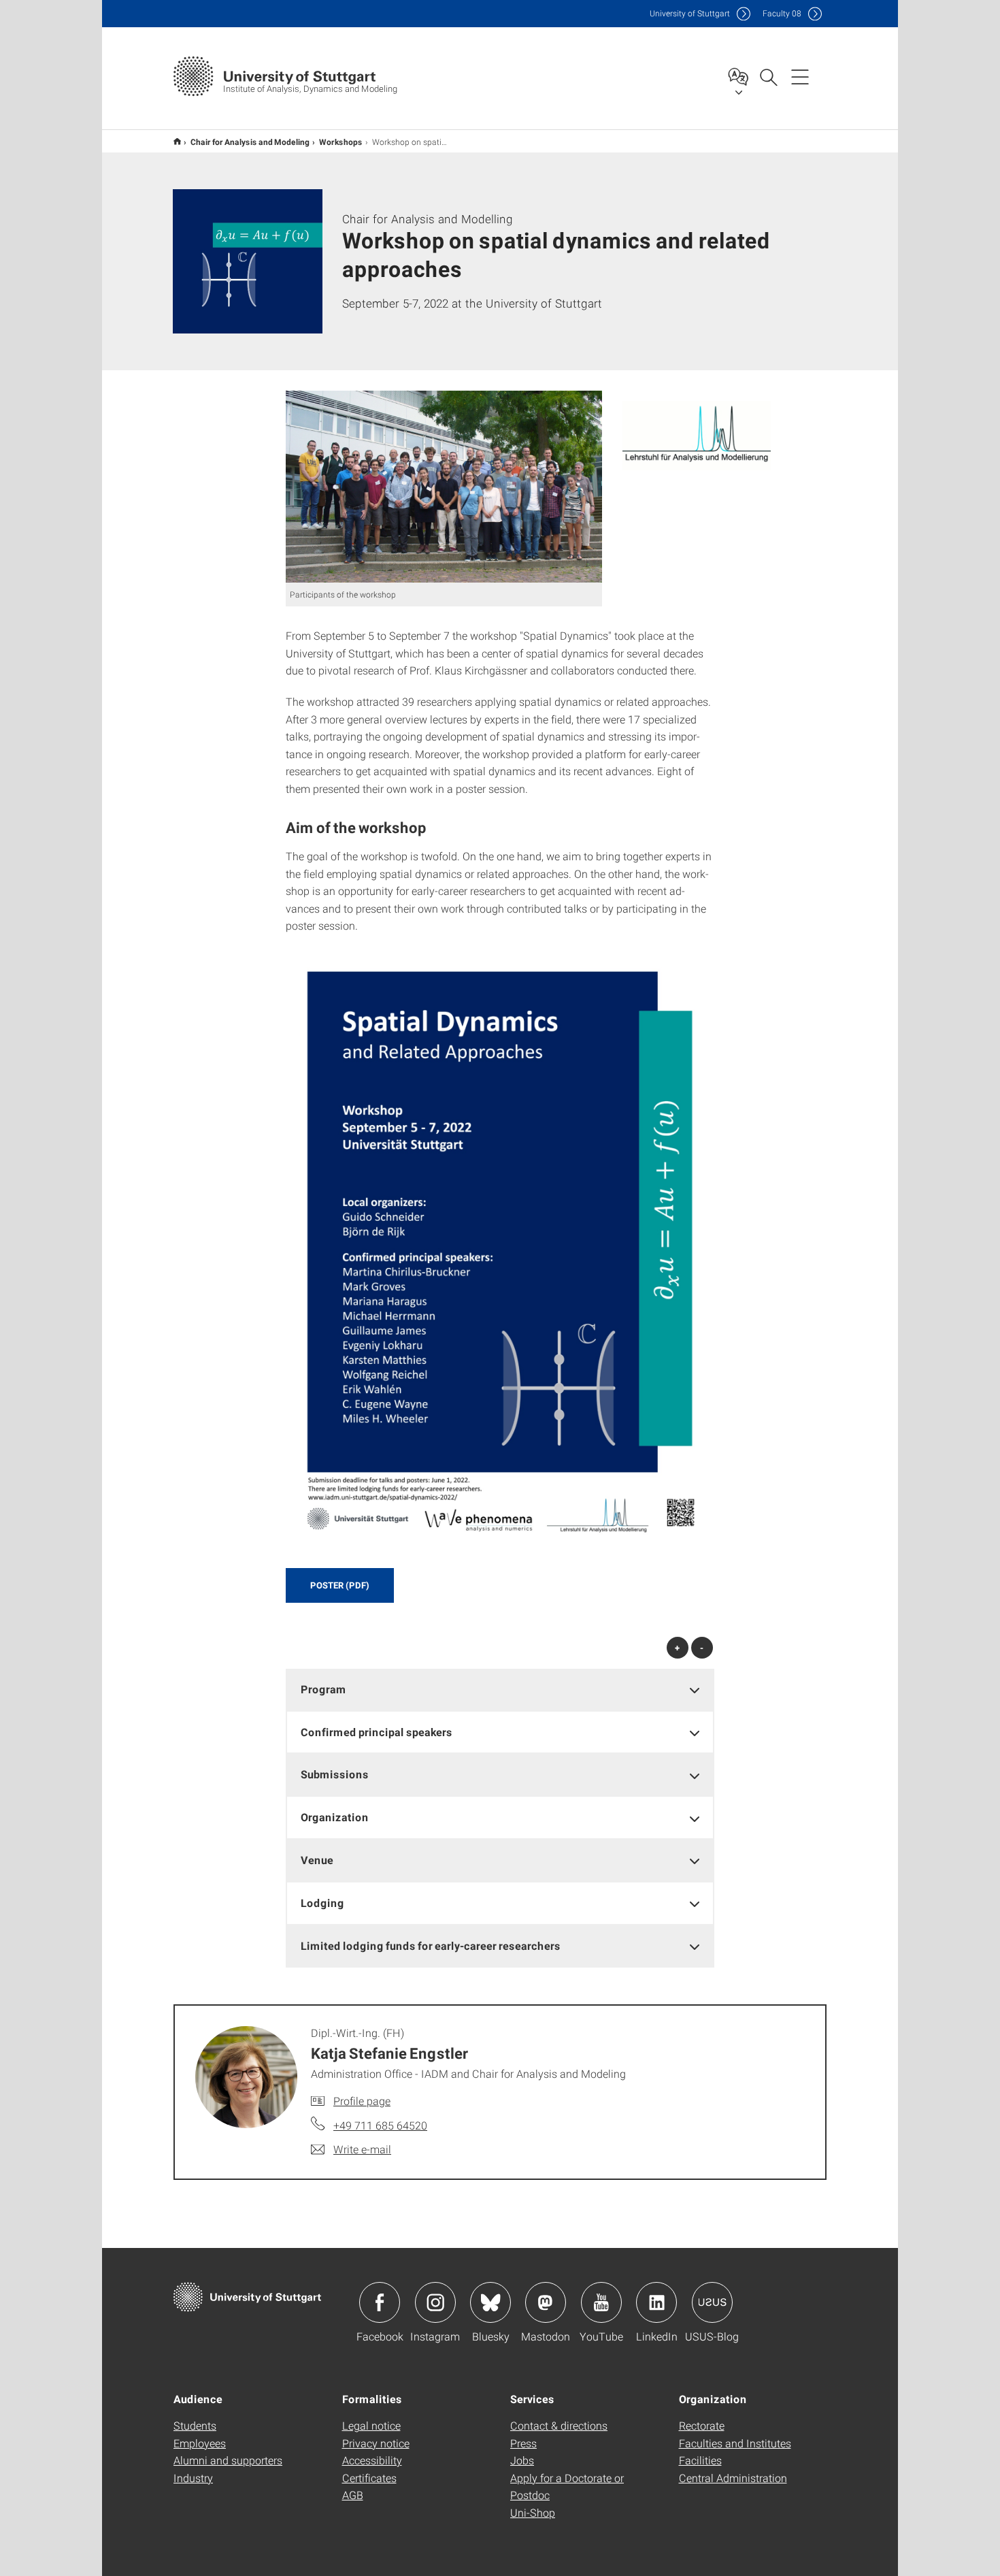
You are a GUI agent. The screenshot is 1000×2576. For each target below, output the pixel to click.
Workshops (341, 142)
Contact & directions (559, 2425)
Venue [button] (317, 1860)
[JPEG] (444, 487)
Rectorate (702, 2425)
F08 (782, 13)
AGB (353, 2495)
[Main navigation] (800, 76)
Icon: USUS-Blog (712, 2302)
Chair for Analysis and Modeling (250, 142)
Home (177, 141)
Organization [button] (335, 1817)
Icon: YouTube (601, 2302)
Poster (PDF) (340, 1585)
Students (195, 2425)
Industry (193, 2478)
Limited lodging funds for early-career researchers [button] (431, 1945)
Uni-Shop (533, 2512)
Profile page (362, 2101)
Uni (690, 13)
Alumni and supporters (228, 2460)
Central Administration (733, 2478)
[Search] (768, 76)
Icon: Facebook (380, 2302)
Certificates (369, 2478)
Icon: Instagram (435, 2302)
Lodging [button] (322, 1903)
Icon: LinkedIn (656, 2302)
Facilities (700, 2460)
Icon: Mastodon (546, 2302)
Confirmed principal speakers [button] (377, 1732)
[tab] (500, 1690)
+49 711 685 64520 (380, 2125)
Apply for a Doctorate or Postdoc (567, 2487)
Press (523, 2443)
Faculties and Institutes (735, 2443)
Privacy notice (376, 2443)
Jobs (522, 2460)
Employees (200, 2443)
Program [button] (323, 1689)
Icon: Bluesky (490, 2302)
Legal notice (371, 2425)
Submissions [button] (335, 1774)
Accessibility (372, 2460)
